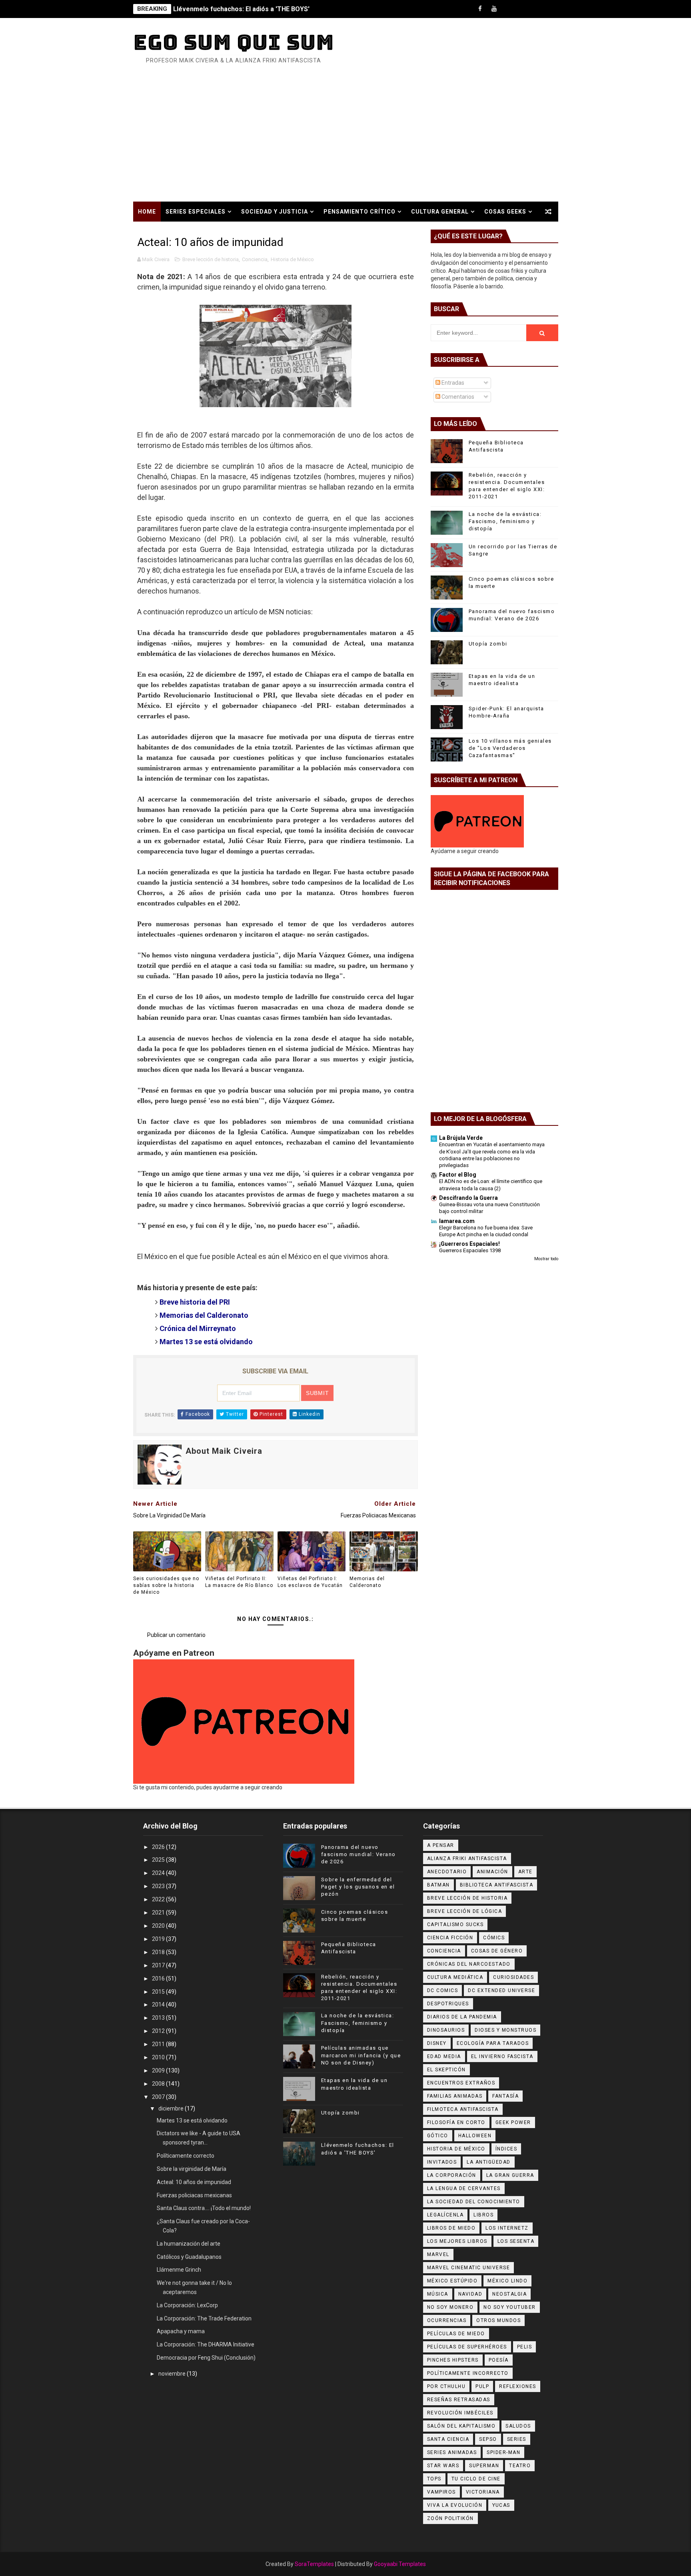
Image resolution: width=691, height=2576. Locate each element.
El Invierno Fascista (502, 2056)
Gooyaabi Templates (400, 2564)
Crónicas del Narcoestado (469, 1964)
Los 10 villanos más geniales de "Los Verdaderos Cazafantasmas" (510, 748)
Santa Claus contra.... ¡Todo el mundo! (204, 2208)
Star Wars (443, 2466)
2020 (159, 1926)
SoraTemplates (314, 2564)
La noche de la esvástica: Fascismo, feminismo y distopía (505, 521)
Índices (506, 2149)
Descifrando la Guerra (468, 1198)
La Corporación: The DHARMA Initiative (206, 2344)
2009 (159, 2070)
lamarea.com (457, 1221)
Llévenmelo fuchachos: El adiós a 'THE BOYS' (241, 9)
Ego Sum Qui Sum (234, 42)
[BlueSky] (550, 9)
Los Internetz (507, 2228)
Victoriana (483, 2492)
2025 (159, 1860)
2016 (159, 1978)
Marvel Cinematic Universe (469, 2268)
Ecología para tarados (493, 2043)
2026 (159, 1847)
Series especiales (196, 212)
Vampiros (441, 2492)
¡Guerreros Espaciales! (469, 1244)
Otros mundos (498, 2320)
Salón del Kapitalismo (461, 2426)
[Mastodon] (536, 9)
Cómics (494, 1938)
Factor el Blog (458, 1175)
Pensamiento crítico (359, 212)
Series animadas (452, 2452)
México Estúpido (452, 2281)
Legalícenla (445, 2215)
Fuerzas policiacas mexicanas (194, 2195)
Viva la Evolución (455, 2505)
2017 (159, 1965)
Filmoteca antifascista (463, 2109)
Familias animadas (455, 2096)
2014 (159, 2004)
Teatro (520, 2466)
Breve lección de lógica (465, 1911)
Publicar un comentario (176, 1635)
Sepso (488, 2439)
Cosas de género (497, 1951)
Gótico (438, 2136)
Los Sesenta (516, 2241)
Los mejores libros (457, 2241)
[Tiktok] (508, 9)
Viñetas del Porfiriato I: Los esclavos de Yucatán (310, 1582)
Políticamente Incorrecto (468, 2373)
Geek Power (513, 2122)
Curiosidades (513, 1977)
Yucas (501, 2505)
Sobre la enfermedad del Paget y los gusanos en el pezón (358, 1887)
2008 (159, 2084)
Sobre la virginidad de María (192, 2169)
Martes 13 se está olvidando (192, 2120)
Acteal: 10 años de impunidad (194, 2182)
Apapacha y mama (181, 2331)
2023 (159, 1886)
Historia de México (292, 259)
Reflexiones (518, 2386)
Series (517, 2439)
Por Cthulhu (446, 2386)
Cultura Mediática (455, 1977)
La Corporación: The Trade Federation (204, 2318)
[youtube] (494, 9)
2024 (159, 1873)
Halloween (475, 2136)
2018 (159, 1952)
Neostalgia (509, 2294)
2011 (159, 2044)
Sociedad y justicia (275, 212)
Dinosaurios (446, 2030)
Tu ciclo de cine (476, 2479)
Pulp (482, 2386)
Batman (438, 1885)
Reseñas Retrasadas (459, 2400)
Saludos (518, 2426)
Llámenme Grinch (179, 2270)
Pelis (525, 2347)
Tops (434, 2479)
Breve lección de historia (211, 259)
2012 (159, 2031)
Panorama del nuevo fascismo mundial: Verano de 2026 (358, 1854)
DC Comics (443, 1990)
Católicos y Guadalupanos (189, 2257)
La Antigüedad (489, 2162)
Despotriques (448, 2004)
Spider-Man (503, 2452)
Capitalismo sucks (455, 1925)
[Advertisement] (345, 142)
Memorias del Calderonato (204, 1315)
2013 (159, 2018)
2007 (159, 2097)
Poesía (499, 2360)
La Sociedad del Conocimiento (474, 2202)
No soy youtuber (510, 2307)
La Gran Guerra (510, 2175)
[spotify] (522, 9)
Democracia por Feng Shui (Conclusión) (206, 2358)
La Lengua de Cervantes (464, 2188)
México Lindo (507, 2281)
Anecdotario (447, 1872)
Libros (483, 2215)
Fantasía (505, 2096)
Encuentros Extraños (461, 2083)
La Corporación (452, 2175)
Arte (525, 1872)
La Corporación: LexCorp (187, 2305)
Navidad (470, 2294)
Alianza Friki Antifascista (467, 1859)
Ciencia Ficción (450, 1938)
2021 (159, 1913)
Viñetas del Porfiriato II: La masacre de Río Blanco (239, 1582)
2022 (159, 1899)
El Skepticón (446, 2070)
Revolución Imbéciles (460, 2413)
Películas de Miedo (456, 2334)
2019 (159, 1939)
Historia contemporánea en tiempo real (207, 232)
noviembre (173, 2374)
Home (147, 212)
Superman (484, 2466)
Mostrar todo (546, 1259)
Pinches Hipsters (453, 2360)
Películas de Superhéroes (467, 2347)
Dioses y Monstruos (505, 2030)
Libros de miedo (451, 2228)
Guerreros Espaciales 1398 (470, 1250)
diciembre (172, 2108)
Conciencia (255, 259)
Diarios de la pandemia (462, 2017)
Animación (492, 1872)
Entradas (452, 383)
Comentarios (457, 397)
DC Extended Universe (501, 1990)
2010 (159, 2057)
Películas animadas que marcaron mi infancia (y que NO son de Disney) (361, 2055)
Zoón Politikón (450, 2518)
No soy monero (450, 2307)
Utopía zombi (488, 644)
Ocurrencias (447, 2320)
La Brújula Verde (461, 1138)
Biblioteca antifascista (497, 1885)
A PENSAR (441, 1845)
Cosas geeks (505, 212)
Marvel (438, 2254)
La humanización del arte (189, 2244)
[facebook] (480, 9)
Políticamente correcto (186, 2156)
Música (438, 2294)
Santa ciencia (448, 2439)
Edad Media (444, 2056)
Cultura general (440, 212)
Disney (437, 2043)
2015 (159, 1992)
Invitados (442, 2162)
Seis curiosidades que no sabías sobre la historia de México (166, 1585)
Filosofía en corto (456, 2122)
